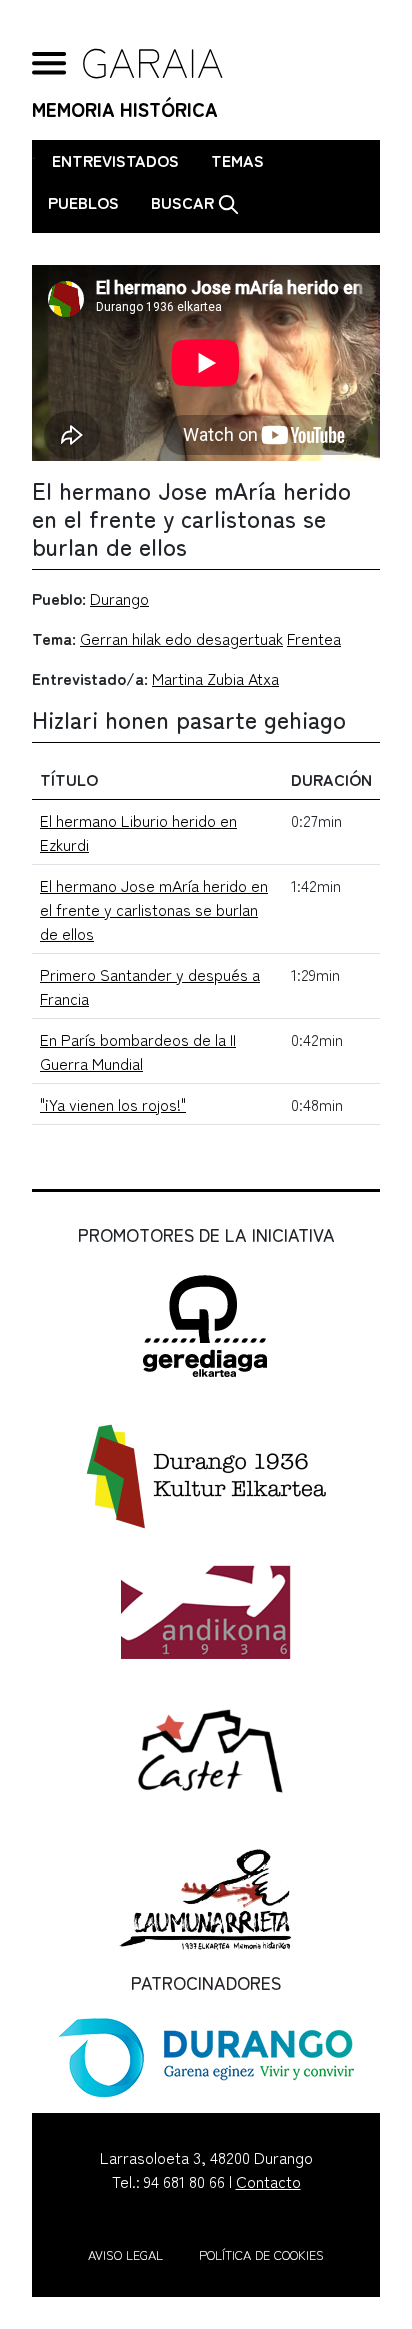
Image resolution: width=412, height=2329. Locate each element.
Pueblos (83, 202)
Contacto (268, 2181)
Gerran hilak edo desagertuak (181, 638)
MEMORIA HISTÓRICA (125, 109)
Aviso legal (125, 2254)
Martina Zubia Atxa (215, 678)
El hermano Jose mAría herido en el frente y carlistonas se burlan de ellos (154, 909)
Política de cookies (261, 2254)
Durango (119, 598)
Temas (237, 160)
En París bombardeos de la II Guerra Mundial (138, 1051)
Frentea (314, 638)
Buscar (184, 202)
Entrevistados (115, 160)
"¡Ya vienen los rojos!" (113, 1104)
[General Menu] (49, 63)
